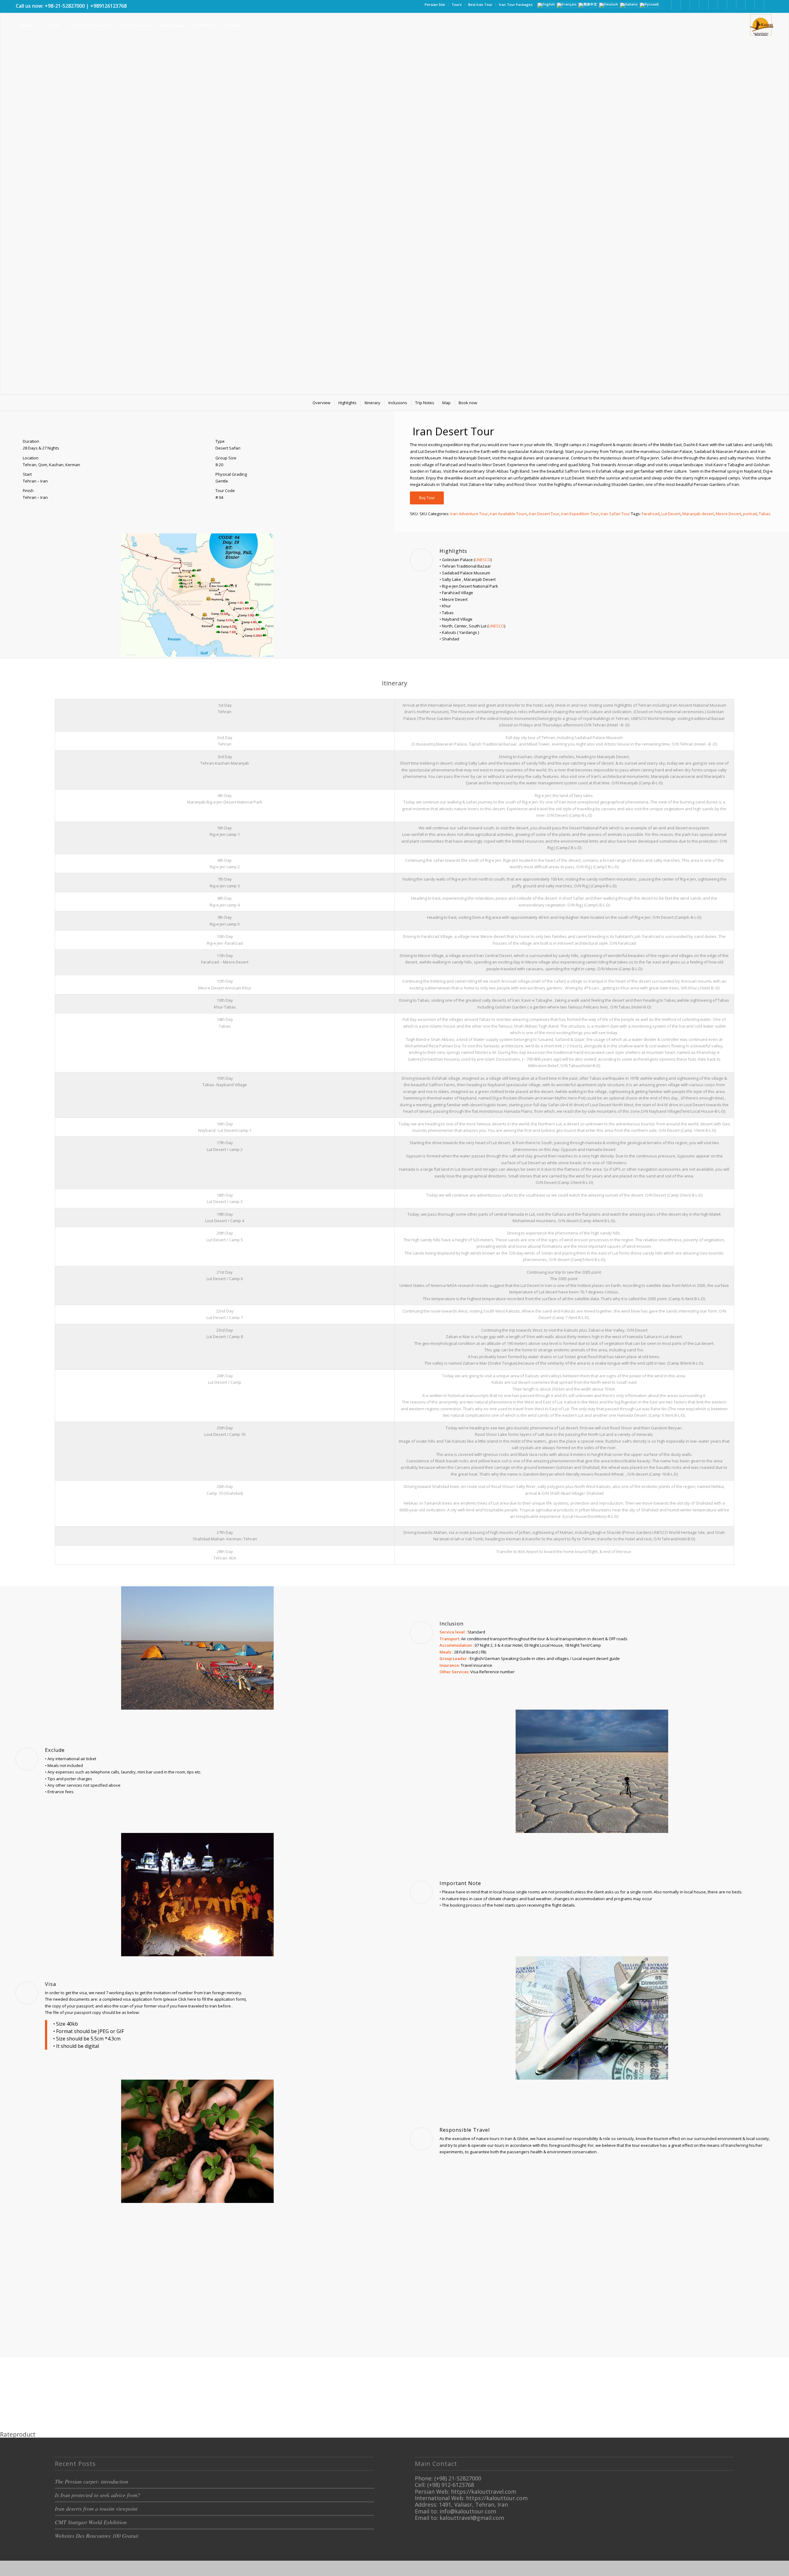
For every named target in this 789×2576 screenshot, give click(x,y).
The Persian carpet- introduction (92, 2481)
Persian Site (435, 4)
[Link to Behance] (741, 5)
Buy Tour (427, 498)
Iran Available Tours (508, 514)
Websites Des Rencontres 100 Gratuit (97, 2536)
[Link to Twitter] (685, 5)
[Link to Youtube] (713, 5)
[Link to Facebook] (667, 5)
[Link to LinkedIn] (676, 5)
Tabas (765, 514)
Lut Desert (671, 514)
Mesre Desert (728, 514)
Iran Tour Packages (516, 4)
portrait (750, 514)
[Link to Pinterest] (704, 5)
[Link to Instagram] (695, 5)
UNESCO (483, 560)
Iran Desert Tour (544, 514)
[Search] (261, 25)
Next (784, 191)
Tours (457, 4)
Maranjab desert (698, 514)
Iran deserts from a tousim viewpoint (96, 2508)
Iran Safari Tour (615, 514)
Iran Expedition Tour (580, 514)
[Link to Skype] (722, 5)
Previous (5, 191)
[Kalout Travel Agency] (761, 25)
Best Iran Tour (480, 4)
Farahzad (651, 514)
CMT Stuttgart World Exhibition (91, 2522)
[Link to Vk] (759, 5)
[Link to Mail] (750, 5)
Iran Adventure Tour (469, 514)
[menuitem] (435, 5)
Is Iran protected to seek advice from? (98, 2495)
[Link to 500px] (732, 5)
